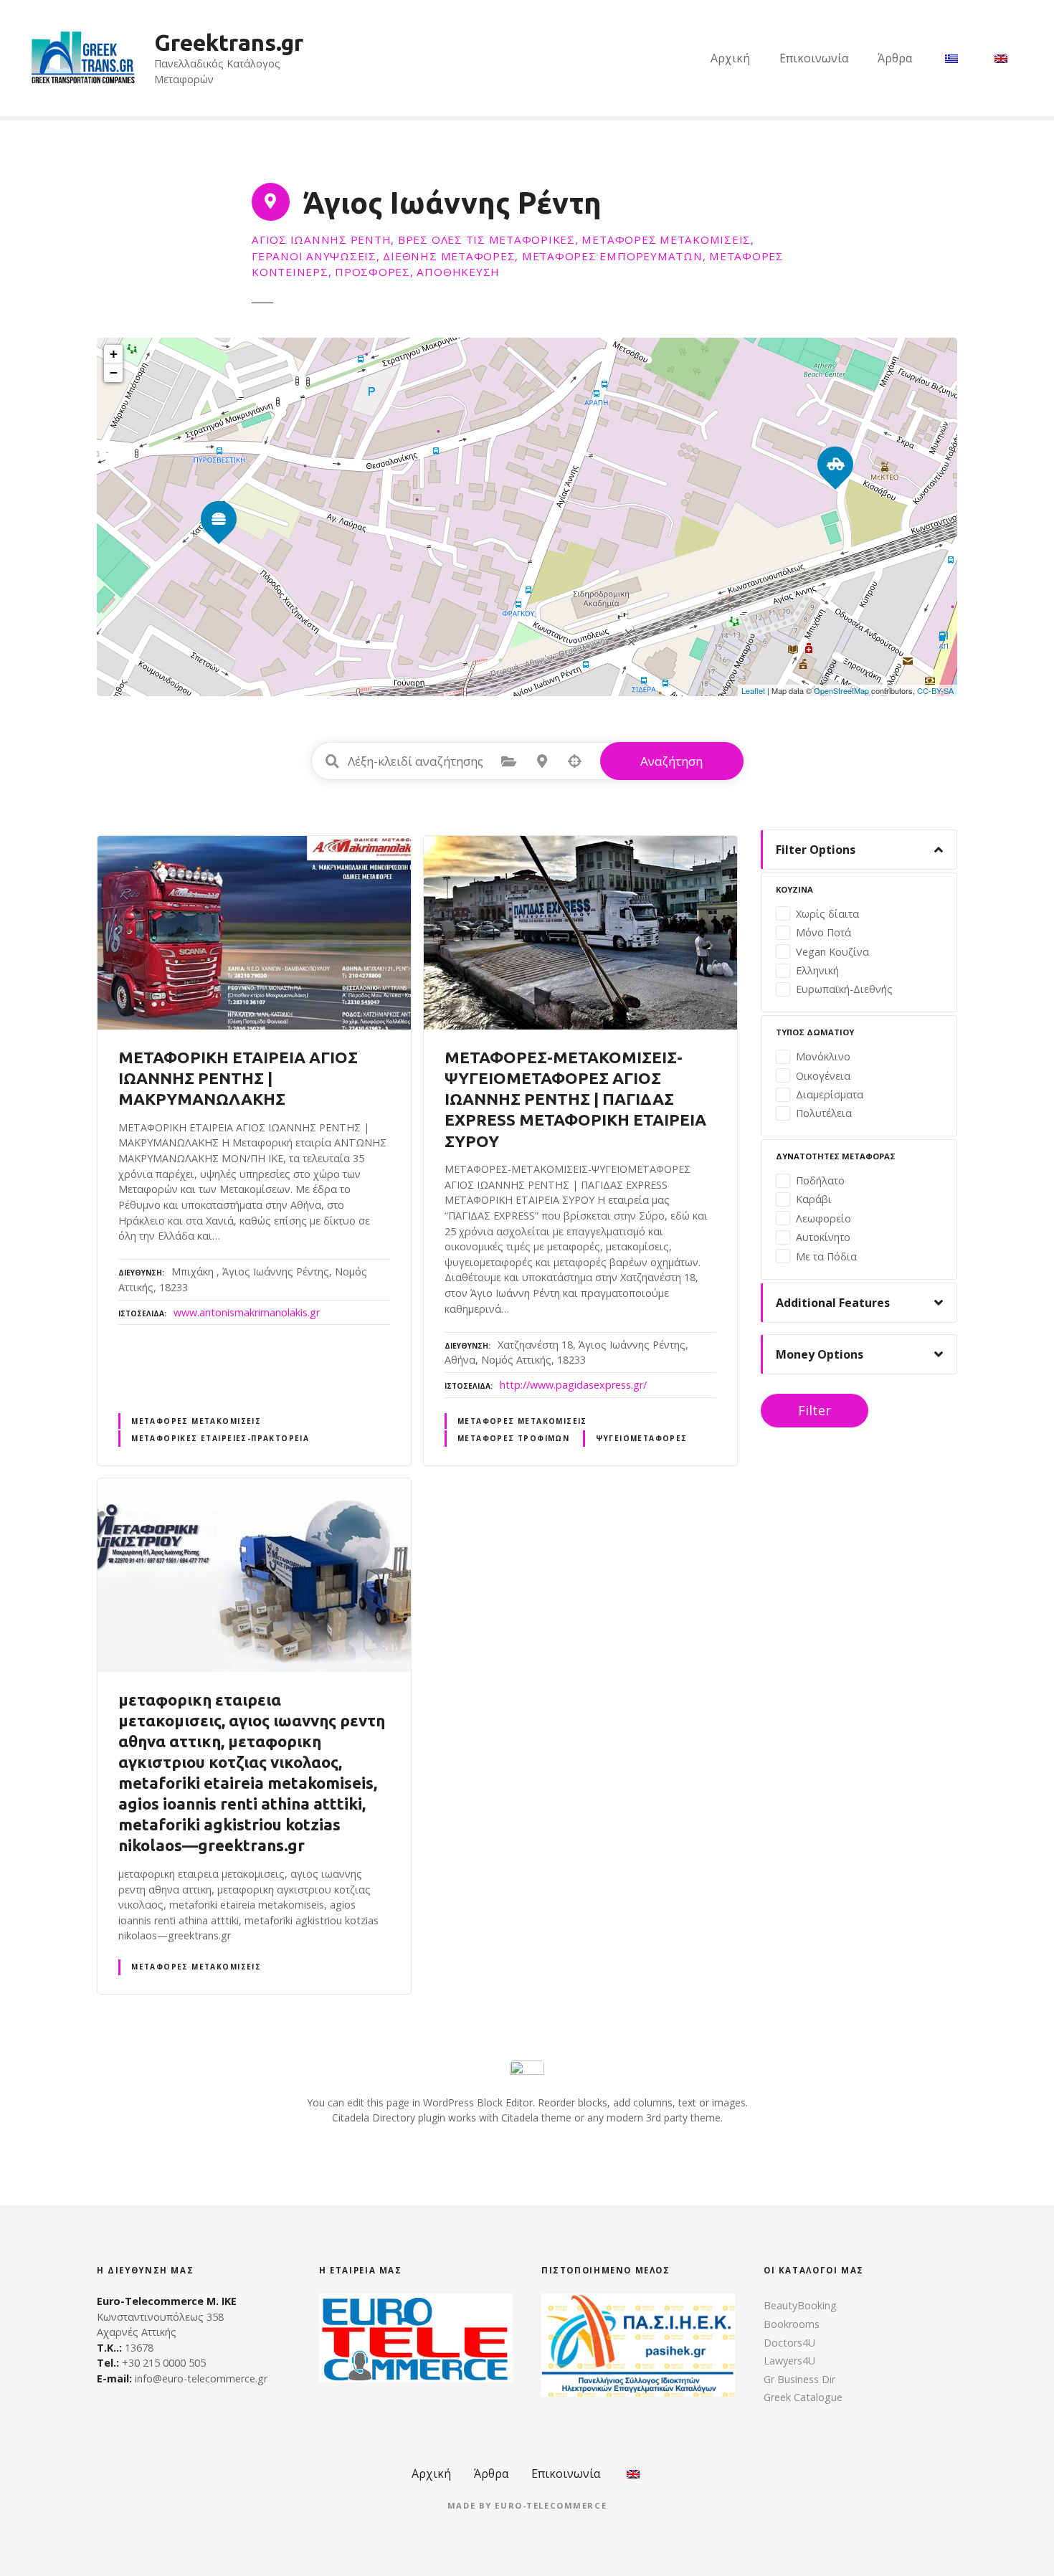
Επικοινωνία (814, 58)
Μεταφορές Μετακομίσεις (196, 1421)
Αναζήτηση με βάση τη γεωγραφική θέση (575, 761)
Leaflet (753, 690)
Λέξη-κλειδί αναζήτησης (333, 761)
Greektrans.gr (229, 42)
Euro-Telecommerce (551, 2505)
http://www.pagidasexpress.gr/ (573, 1385)
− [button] (114, 372)
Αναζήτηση (671, 761)
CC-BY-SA (935, 690)
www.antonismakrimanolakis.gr (247, 1312)
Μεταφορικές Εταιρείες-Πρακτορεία (220, 1438)
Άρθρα (895, 58)
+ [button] (114, 354)
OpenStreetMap (841, 690)
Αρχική (730, 58)
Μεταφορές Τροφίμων (513, 1438)
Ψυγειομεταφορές (641, 1438)
